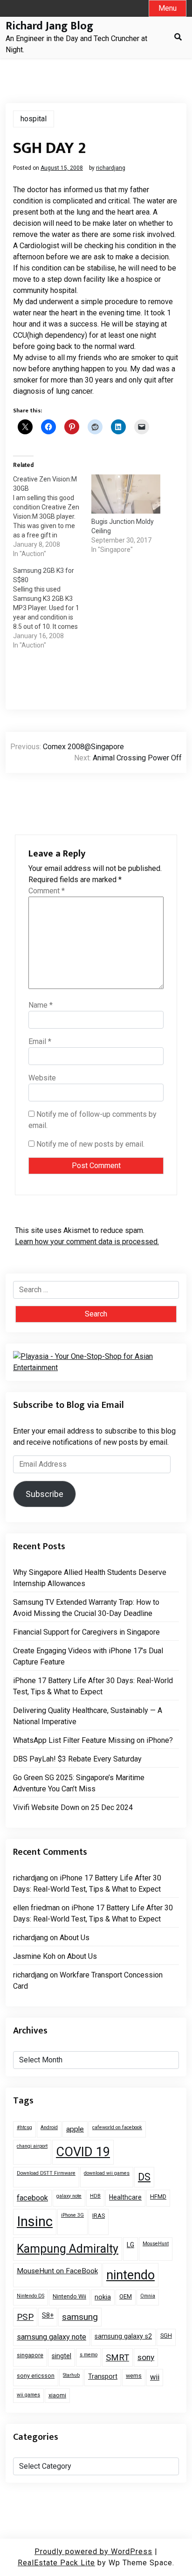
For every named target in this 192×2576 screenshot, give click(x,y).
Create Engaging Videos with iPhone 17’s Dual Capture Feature (88, 1656)
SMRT (117, 2357)
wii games (28, 2395)
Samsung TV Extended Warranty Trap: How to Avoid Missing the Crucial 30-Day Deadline (86, 1608)
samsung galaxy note (51, 2337)
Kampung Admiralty (68, 2249)
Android (49, 2127)
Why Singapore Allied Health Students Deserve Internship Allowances (90, 1578)
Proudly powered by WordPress (93, 2552)
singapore (30, 2355)
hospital (34, 119)
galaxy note (69, 2196)
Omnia (148, 2296)
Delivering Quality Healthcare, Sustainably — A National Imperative (88, 1716)
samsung (80, 2317)
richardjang (111, 168)
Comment (47, 891)
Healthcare (125, 2197)
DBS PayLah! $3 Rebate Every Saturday (77, 1759)
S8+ (48, 2315)
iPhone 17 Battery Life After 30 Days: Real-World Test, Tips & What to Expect (93, 1686)
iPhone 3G (72, 2215)
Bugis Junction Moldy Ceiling (123, 526)
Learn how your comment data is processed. (87, 1242)
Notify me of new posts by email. (90, 1144)
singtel (62, 2356)
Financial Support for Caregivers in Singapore (86, 1632)
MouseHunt (156, 2244)
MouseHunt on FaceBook (57, 2271)
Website (42, 1078)
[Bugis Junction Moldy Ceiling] (126, 494)
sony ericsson (36, 2376)
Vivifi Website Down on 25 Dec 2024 (73, 1807)
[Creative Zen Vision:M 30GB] (52, 516)
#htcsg (24, 2127)
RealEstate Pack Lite (56, 2563)
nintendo (130, 2275)
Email (40, 1041)
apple (75, 2129)
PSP (25, 2317)
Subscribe (45, 1494)
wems (134, 2376)
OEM (126, 2296)
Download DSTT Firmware (46, 2173)
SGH (166, 2336)
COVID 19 (83, 2152)
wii (155, 2377)
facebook (32, 2198)
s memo (89, 2355)
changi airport (32, 2146)
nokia (103, 2297)
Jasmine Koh (34, 1956)
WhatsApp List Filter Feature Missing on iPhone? (93, 1740)
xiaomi (57, 2395)
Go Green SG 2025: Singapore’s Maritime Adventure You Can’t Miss (79, 1783)
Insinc (35, 2221)
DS (144, 2177)
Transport (103, 2376)
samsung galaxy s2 (123, 2336)
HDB (95, 2196)
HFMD (158, 2197)
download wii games (107, 2173)
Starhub (71, 2375)
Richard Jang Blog (49, 26)
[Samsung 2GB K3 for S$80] (52, 608)
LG (130, 2245)
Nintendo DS (31, 2296)
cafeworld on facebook (117, 2127)
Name (41, 1005)
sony (146, 2357)
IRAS (99, 2216)
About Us (75, 1938)
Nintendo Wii (69, 2296)
